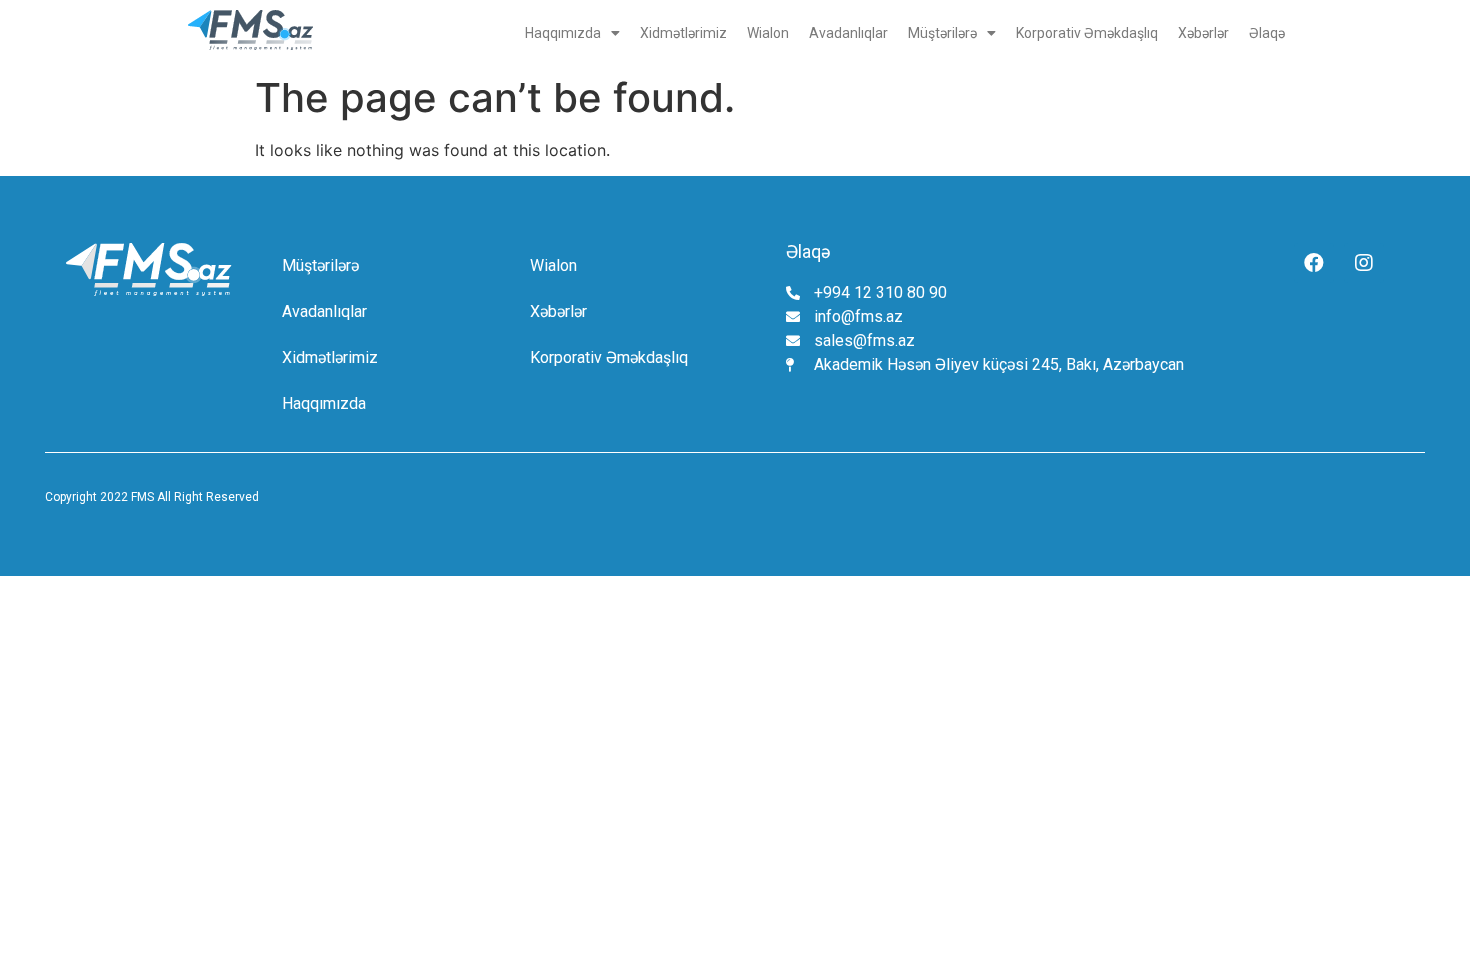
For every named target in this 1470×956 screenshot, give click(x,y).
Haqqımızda (563, 33)
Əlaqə (1267, 33)
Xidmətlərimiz (683, 33)
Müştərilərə (942, 33)
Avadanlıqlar (848, 33)
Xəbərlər (1203, 33)
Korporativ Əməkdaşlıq (1087, 33)
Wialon (768, 33)
